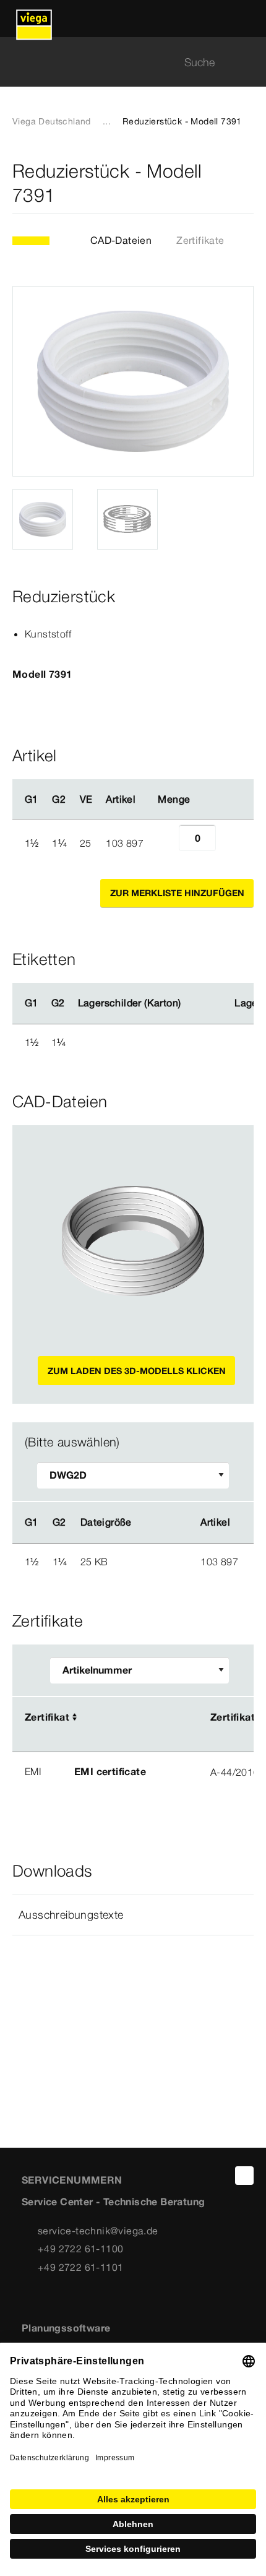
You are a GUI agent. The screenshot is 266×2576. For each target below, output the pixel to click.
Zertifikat (47, 1717)
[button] (133, 1915)
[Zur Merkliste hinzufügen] (246, 183)
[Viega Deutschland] (34, 19)
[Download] (156, 1561)
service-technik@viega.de (98, 2231)
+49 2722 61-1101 (80, 2267)
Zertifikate (200, 240)
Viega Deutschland (52, 121)
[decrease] (165, 843)
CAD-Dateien (121, 240)
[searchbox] (122, 62)
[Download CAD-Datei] (155, 1523)
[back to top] (244, 2176)
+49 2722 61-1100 (80, 2249)
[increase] (230, 843)
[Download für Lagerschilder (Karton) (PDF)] (191, 1003)
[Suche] (246, 62)
